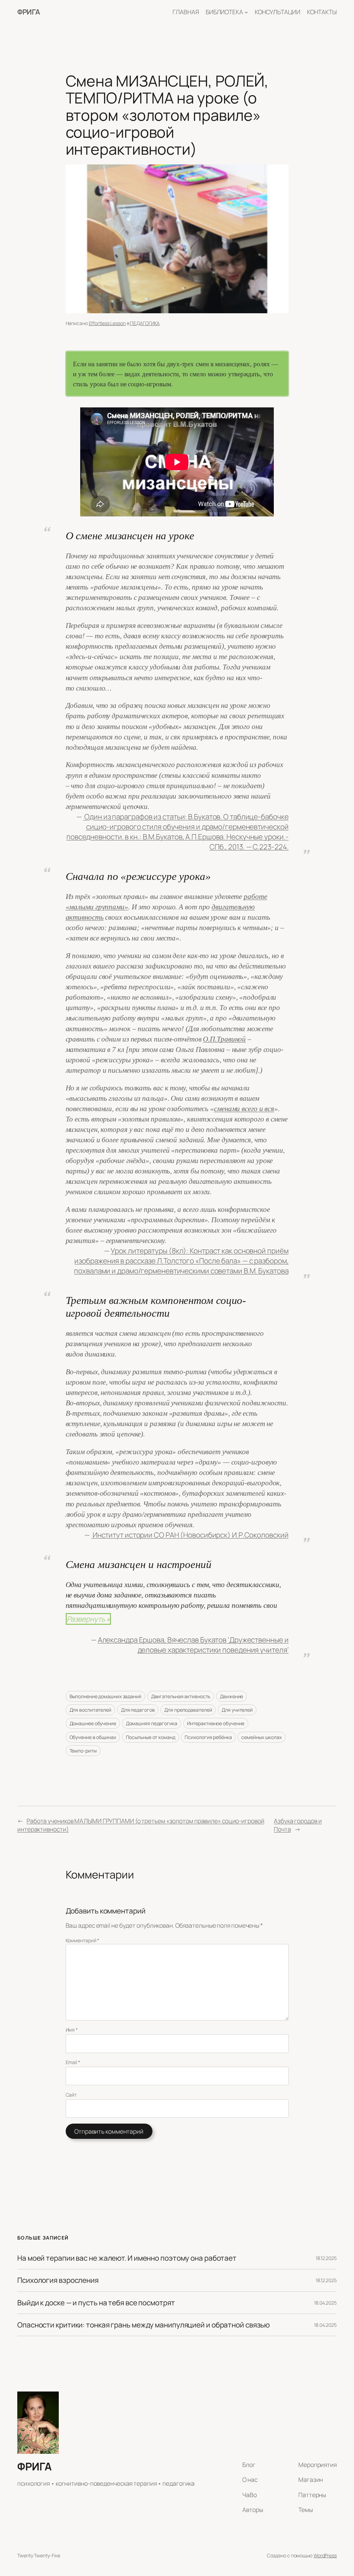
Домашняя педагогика (152, 1723)
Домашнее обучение (93, 1723)
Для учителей (237, 1710)
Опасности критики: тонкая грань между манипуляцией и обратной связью (143, 2325)
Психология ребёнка (208, 1737)
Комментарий (83, 1940)
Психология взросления (58, 2280)
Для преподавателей (188, 1710)
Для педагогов (138, 1710)
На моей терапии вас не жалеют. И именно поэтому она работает (127, 2258)
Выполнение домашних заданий (105, 1696)
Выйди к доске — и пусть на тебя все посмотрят (96, 2303)
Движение (231, 1696)
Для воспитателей (90, 1710)
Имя (72, 2030)
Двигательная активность (181, 1696)
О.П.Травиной (224, 1039)
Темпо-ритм (83, 1751)
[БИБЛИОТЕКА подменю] (246, 12)
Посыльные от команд (151, 1737)
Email (73, 2062)
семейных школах (262, 1737)
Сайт (71, 2095)
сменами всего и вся (244, 1109)
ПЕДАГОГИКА (145, 323)
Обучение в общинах (93, 1737)
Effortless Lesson (107, 323)
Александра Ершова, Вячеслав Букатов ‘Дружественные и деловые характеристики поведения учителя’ (193, 1645)
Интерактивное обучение (216, 1723)
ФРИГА (29, 12)
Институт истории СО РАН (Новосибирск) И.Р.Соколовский (190, 1535)
